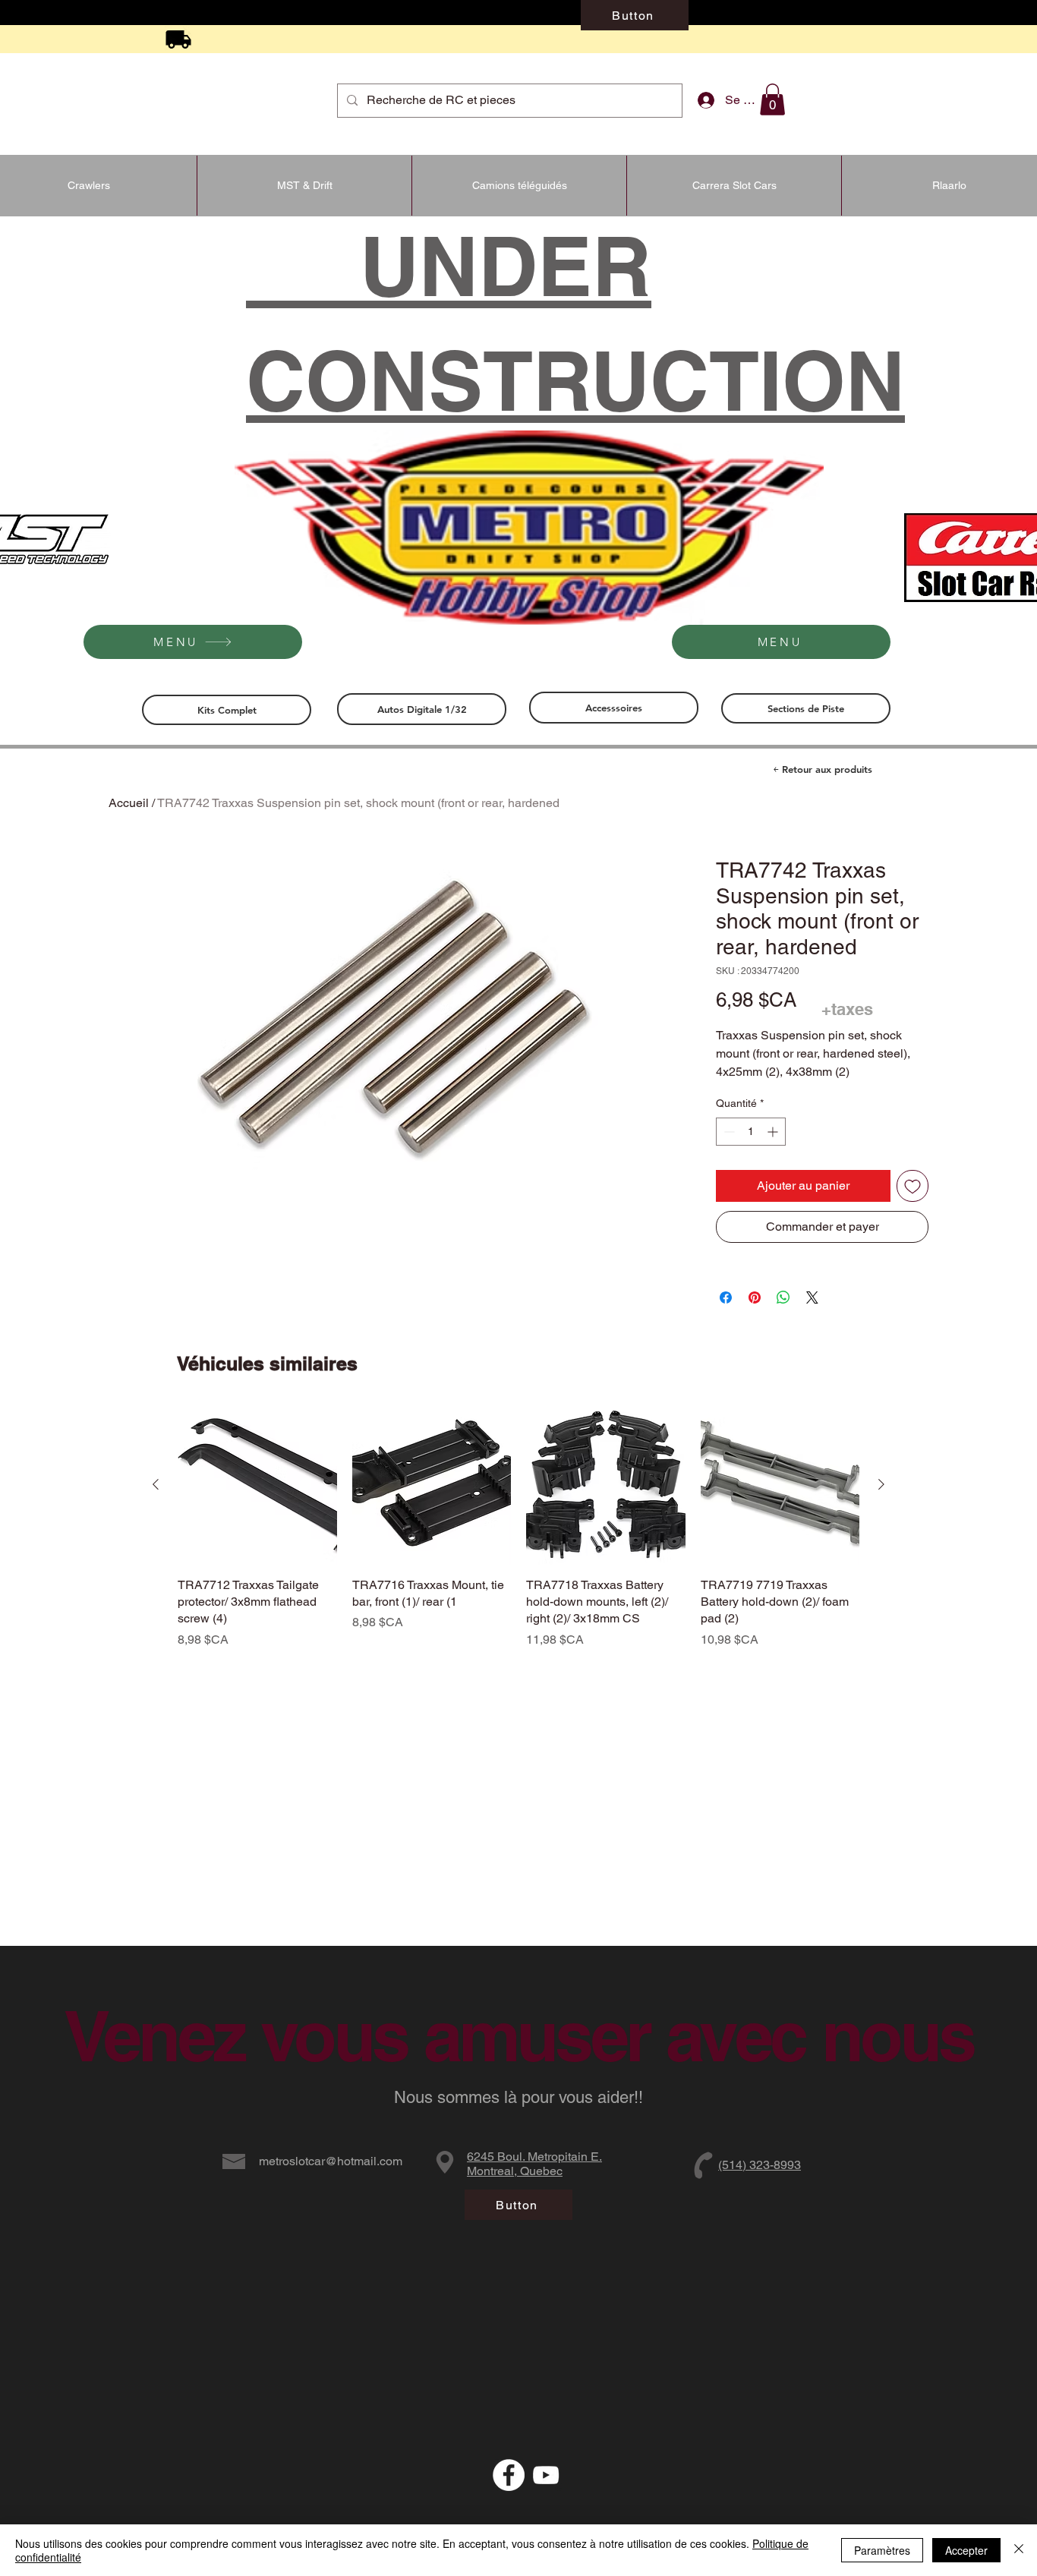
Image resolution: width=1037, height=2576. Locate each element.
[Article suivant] (881, 1484)
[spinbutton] (751, 1132)
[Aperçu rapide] (257, 1485)
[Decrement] (728, 1132)
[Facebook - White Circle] (509, 2475)
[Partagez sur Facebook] (726, 1297)
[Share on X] (812, 1297)
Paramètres (882, 2550)
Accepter (966, 2550)
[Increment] (774, 1132)
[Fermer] (1019, 2550)
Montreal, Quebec (515, 2171)
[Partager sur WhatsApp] (783, 1297)
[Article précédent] (156, 1484)
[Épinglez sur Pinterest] (755, 1297)
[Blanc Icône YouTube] (546, 2475)
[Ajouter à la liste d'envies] (912, 1186)
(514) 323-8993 (760, 2165)
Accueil (129, 803)
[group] (518, 1527)
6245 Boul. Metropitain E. (534, 2157)
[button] (772, 99)
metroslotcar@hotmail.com (331, 2161)
